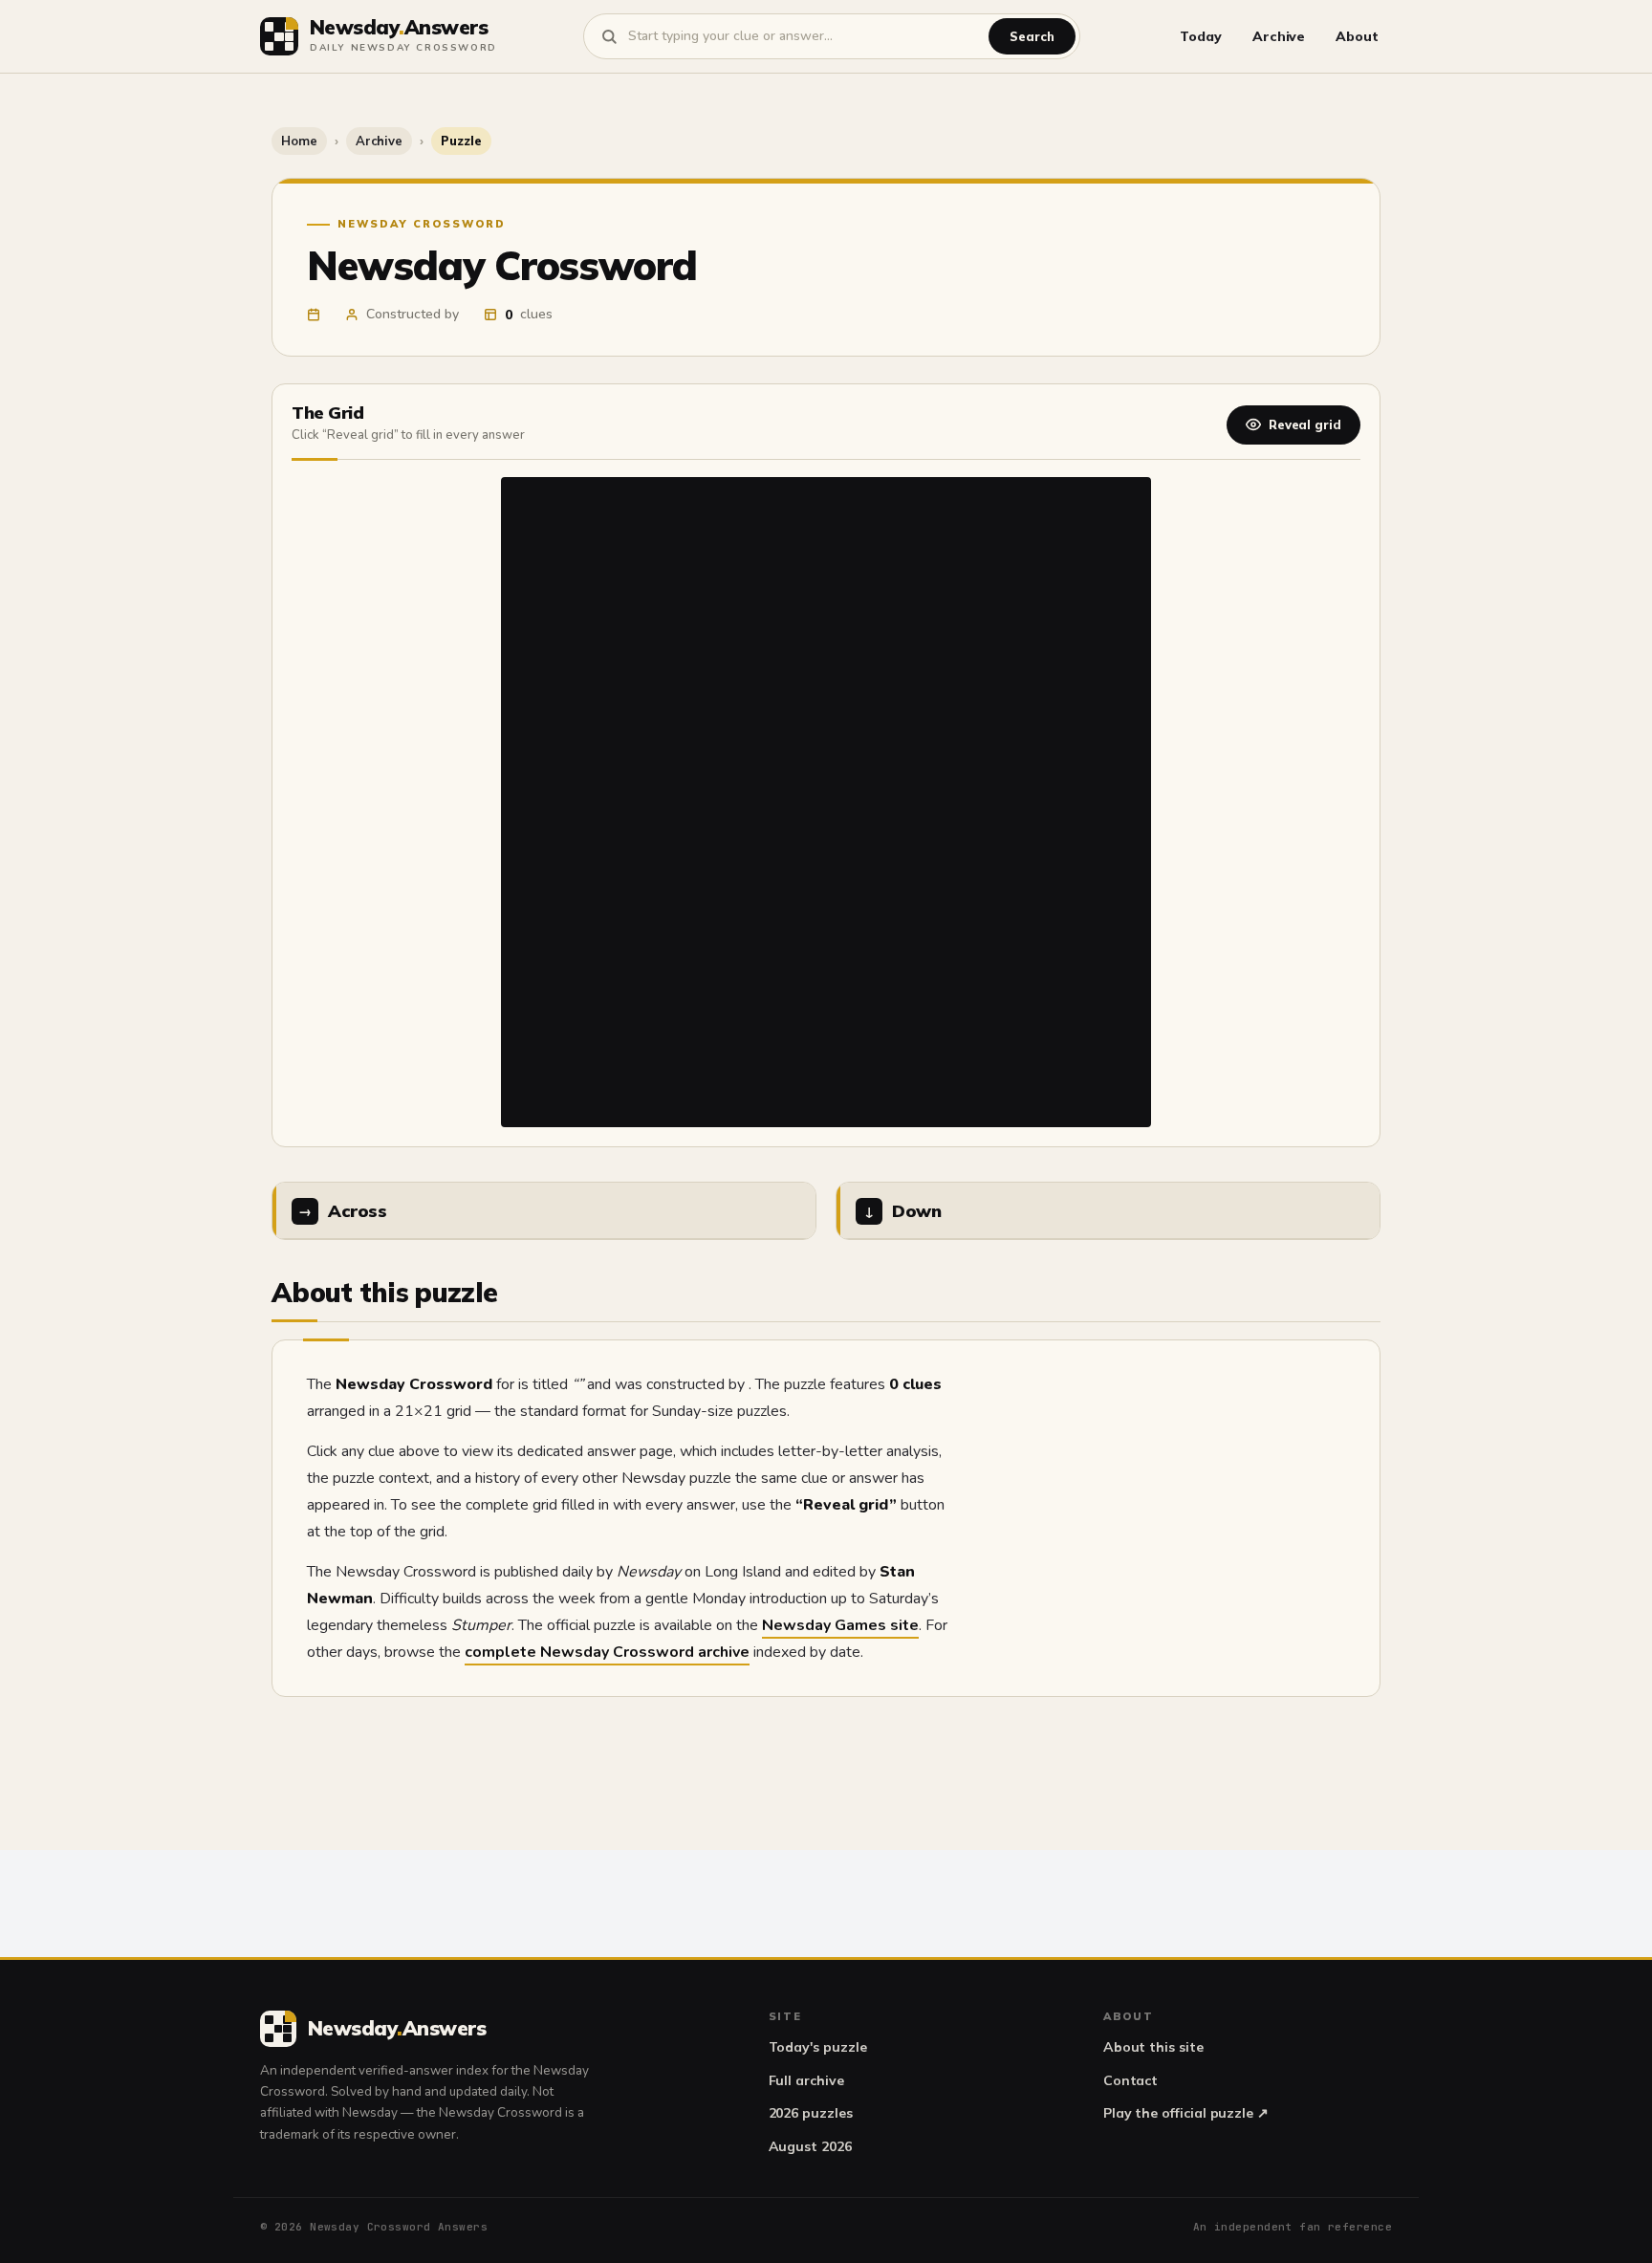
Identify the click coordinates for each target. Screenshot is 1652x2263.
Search (1032, 36)
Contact (1131, 2080)
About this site (1153, 2047)
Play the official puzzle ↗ (1186, 2113)
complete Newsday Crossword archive (607, 1652)
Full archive (806, 2080)
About (1357, 36)
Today (1201, 36)
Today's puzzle (818, 2047)
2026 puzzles (811, 2113)
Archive (1279, 36)
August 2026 (810, 2146)
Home (299, 141)
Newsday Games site (840, 1625)
